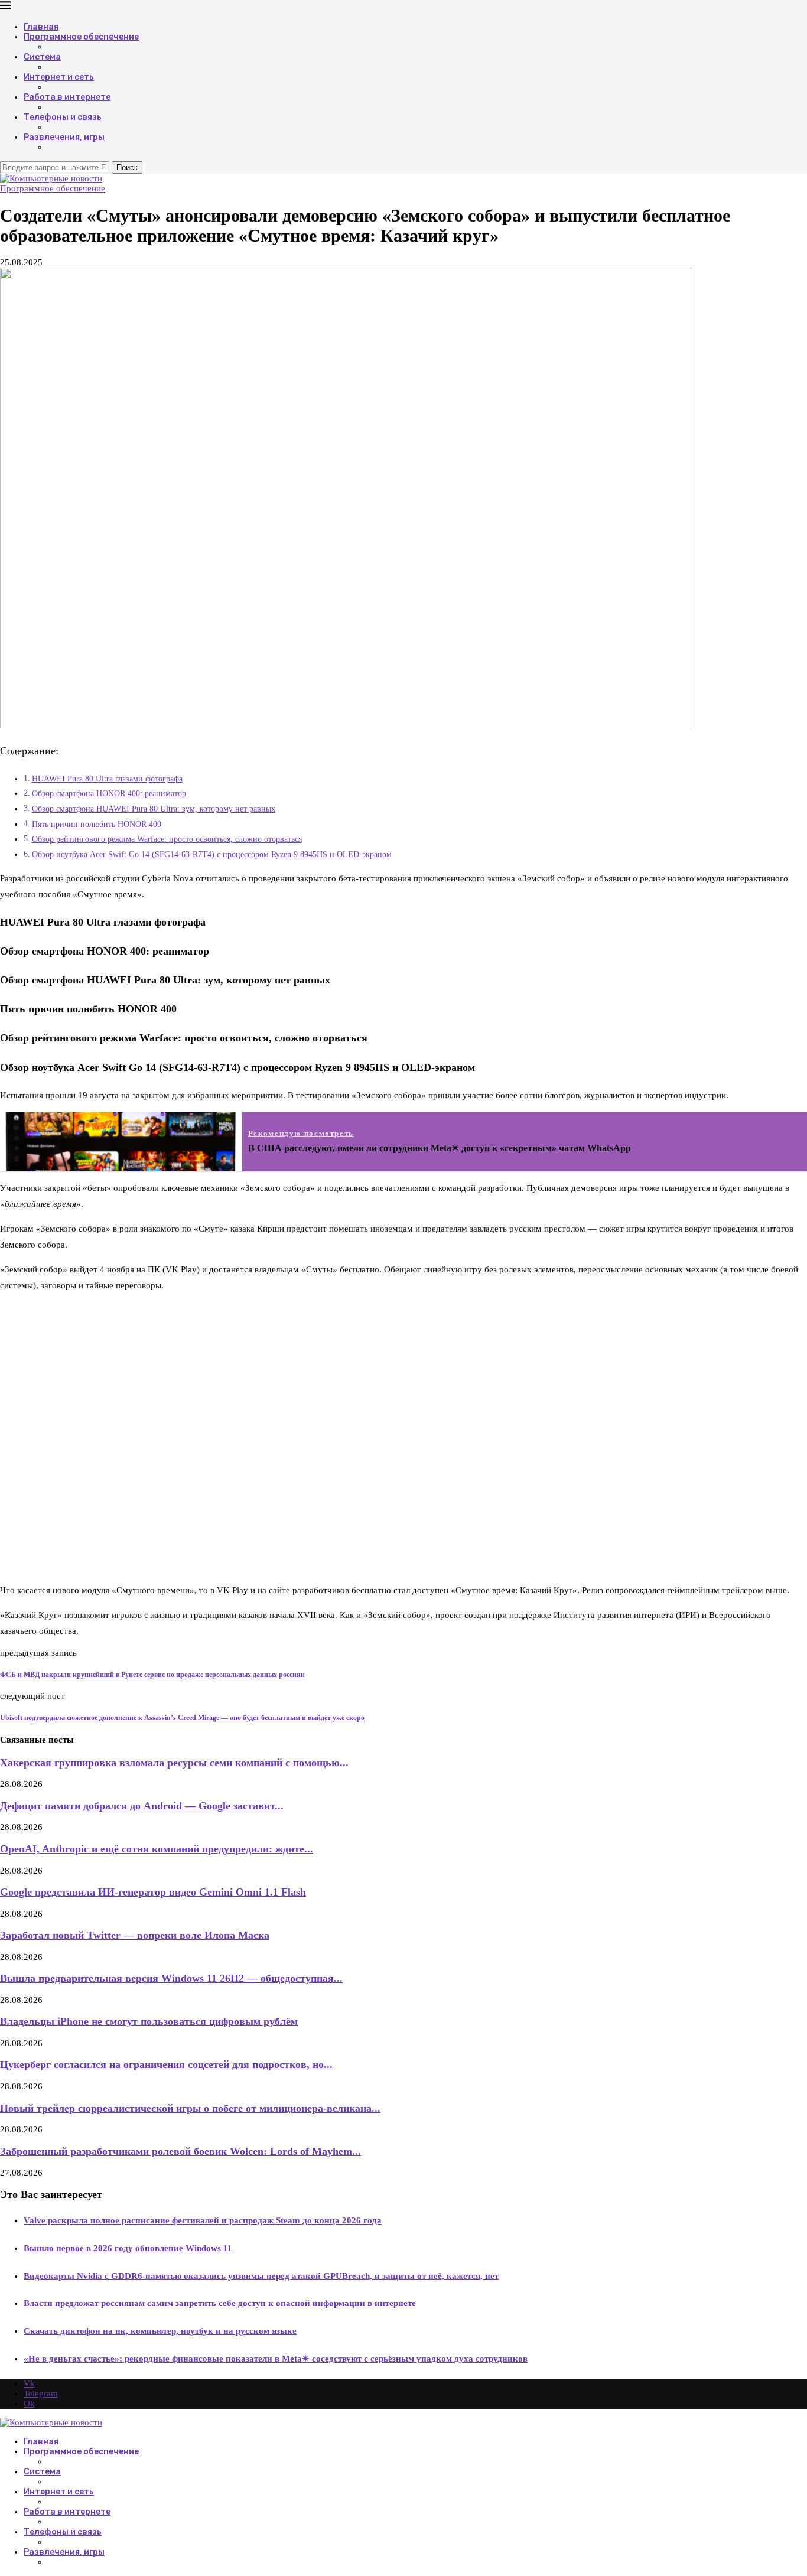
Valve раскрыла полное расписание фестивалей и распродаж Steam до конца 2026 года (203, 2220)
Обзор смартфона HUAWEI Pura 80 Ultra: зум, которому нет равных (154, 809)
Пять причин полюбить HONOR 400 (97, 824)
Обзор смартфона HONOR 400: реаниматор (109, 794)
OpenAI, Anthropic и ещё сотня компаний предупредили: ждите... (157, 1849)
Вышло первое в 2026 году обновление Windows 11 (128, 2248)
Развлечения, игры (64, 137)
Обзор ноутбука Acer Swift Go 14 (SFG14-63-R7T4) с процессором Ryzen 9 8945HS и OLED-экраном (212, 854)
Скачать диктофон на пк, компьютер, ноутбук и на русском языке (160, 2331)
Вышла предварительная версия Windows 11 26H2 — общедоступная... (171, 1978)
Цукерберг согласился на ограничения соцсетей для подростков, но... (166, 2064)
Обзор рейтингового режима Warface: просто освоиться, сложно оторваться (167, 839)
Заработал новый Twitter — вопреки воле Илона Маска (135, 1935)
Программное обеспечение (81, 37)
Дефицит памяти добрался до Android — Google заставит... (142, 1806)
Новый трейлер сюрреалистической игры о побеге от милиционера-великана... (190, 2108)
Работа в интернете (67, 97)
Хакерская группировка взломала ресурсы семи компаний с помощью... (174, 1763)
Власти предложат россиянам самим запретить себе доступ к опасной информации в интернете (220, 2303)
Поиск (127, 167)
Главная (41, 27)
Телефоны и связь (63, 117)
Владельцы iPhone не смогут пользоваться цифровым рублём (149, 2021)
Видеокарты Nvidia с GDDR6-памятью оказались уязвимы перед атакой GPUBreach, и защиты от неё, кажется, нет (261, 2276)
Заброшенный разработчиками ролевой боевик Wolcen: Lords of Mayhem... (180, 2151)
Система (42, 57)
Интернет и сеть (59, 77)
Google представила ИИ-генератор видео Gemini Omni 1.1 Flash (153, 1892)
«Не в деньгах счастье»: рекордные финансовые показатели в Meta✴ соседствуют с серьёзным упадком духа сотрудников (276, 2359)
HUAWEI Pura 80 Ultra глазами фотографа (107, 779)
